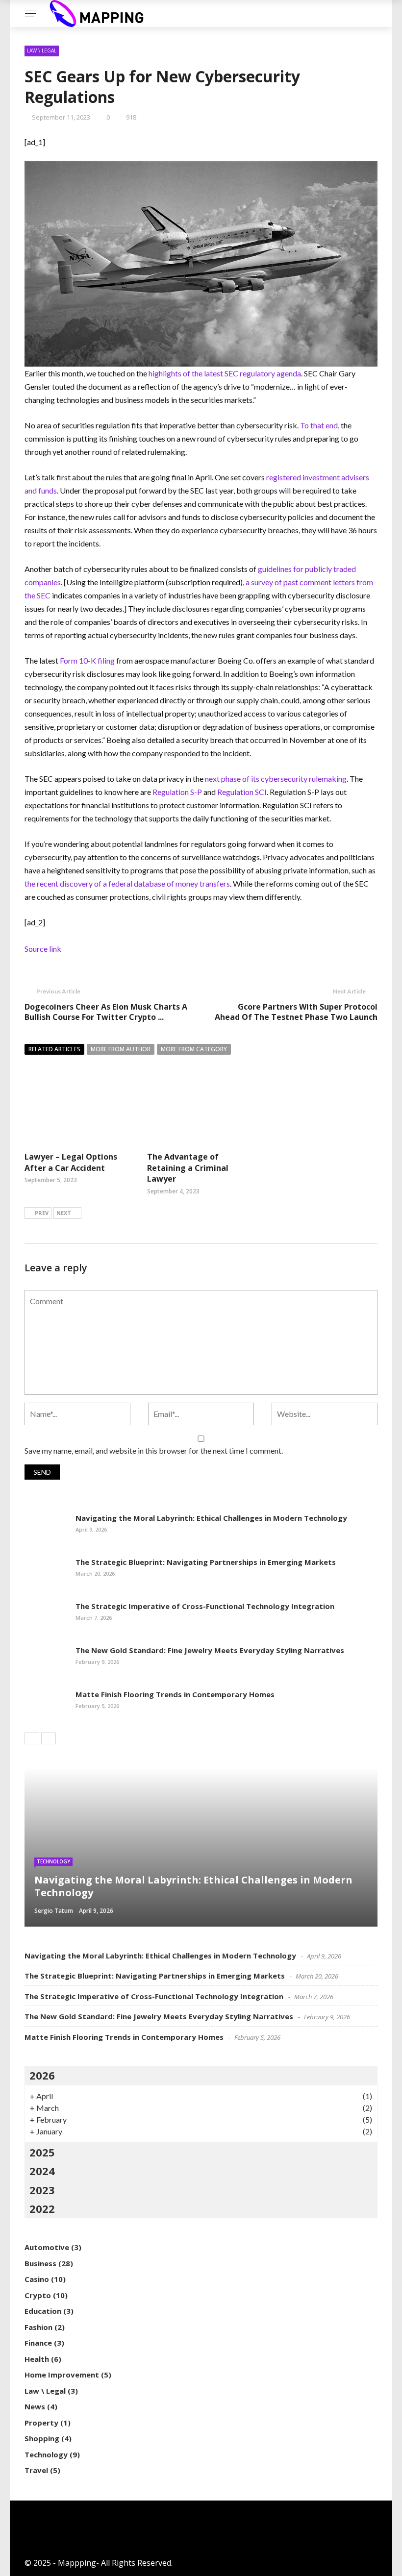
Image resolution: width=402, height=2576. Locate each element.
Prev (42, 1213)
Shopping (42, 2438)
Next (64, 1213)
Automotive (47, 2247)
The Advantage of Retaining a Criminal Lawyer (188, 1168)
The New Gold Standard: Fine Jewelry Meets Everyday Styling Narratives (210, 1650)
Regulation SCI (242, 792)
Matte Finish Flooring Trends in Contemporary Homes (175, 1694)
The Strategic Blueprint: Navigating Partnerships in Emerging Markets (206, 1562)
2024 (42, 2171)
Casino (37, 2279)
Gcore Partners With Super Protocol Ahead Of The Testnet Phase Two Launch (296, 1012)
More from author (121, 1049)
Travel (36, 2470)
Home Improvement (62, 2375)
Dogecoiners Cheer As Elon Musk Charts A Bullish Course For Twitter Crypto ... (106, 1012)
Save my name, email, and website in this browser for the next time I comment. (154, 1450)
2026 (42, 2075)
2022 (42, 2208)
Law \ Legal (42, 50)
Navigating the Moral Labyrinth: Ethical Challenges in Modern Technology (211, 1518)
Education (43, 2311)
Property (41, 2423)
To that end (319, 425)
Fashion (38, 2327)
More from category (194, 1049)
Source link (43, 949)
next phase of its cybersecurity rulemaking (276, 779)
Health (37, 2359)
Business (40, 2263)
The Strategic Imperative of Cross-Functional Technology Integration (205, 1606)
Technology (53, 1861)
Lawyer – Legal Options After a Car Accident (71, 1162)
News (35, 2406)
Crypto (38, 2295)
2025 (42, 2152)
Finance (38, 2343)
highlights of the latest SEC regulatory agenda (225, 373)
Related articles (54, 1049)
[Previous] (32, 1738)
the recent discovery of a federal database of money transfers (127, 883)
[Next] (49, 1738)
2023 (42, 2190)
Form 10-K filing (87, 660)
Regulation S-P (177, 792)
